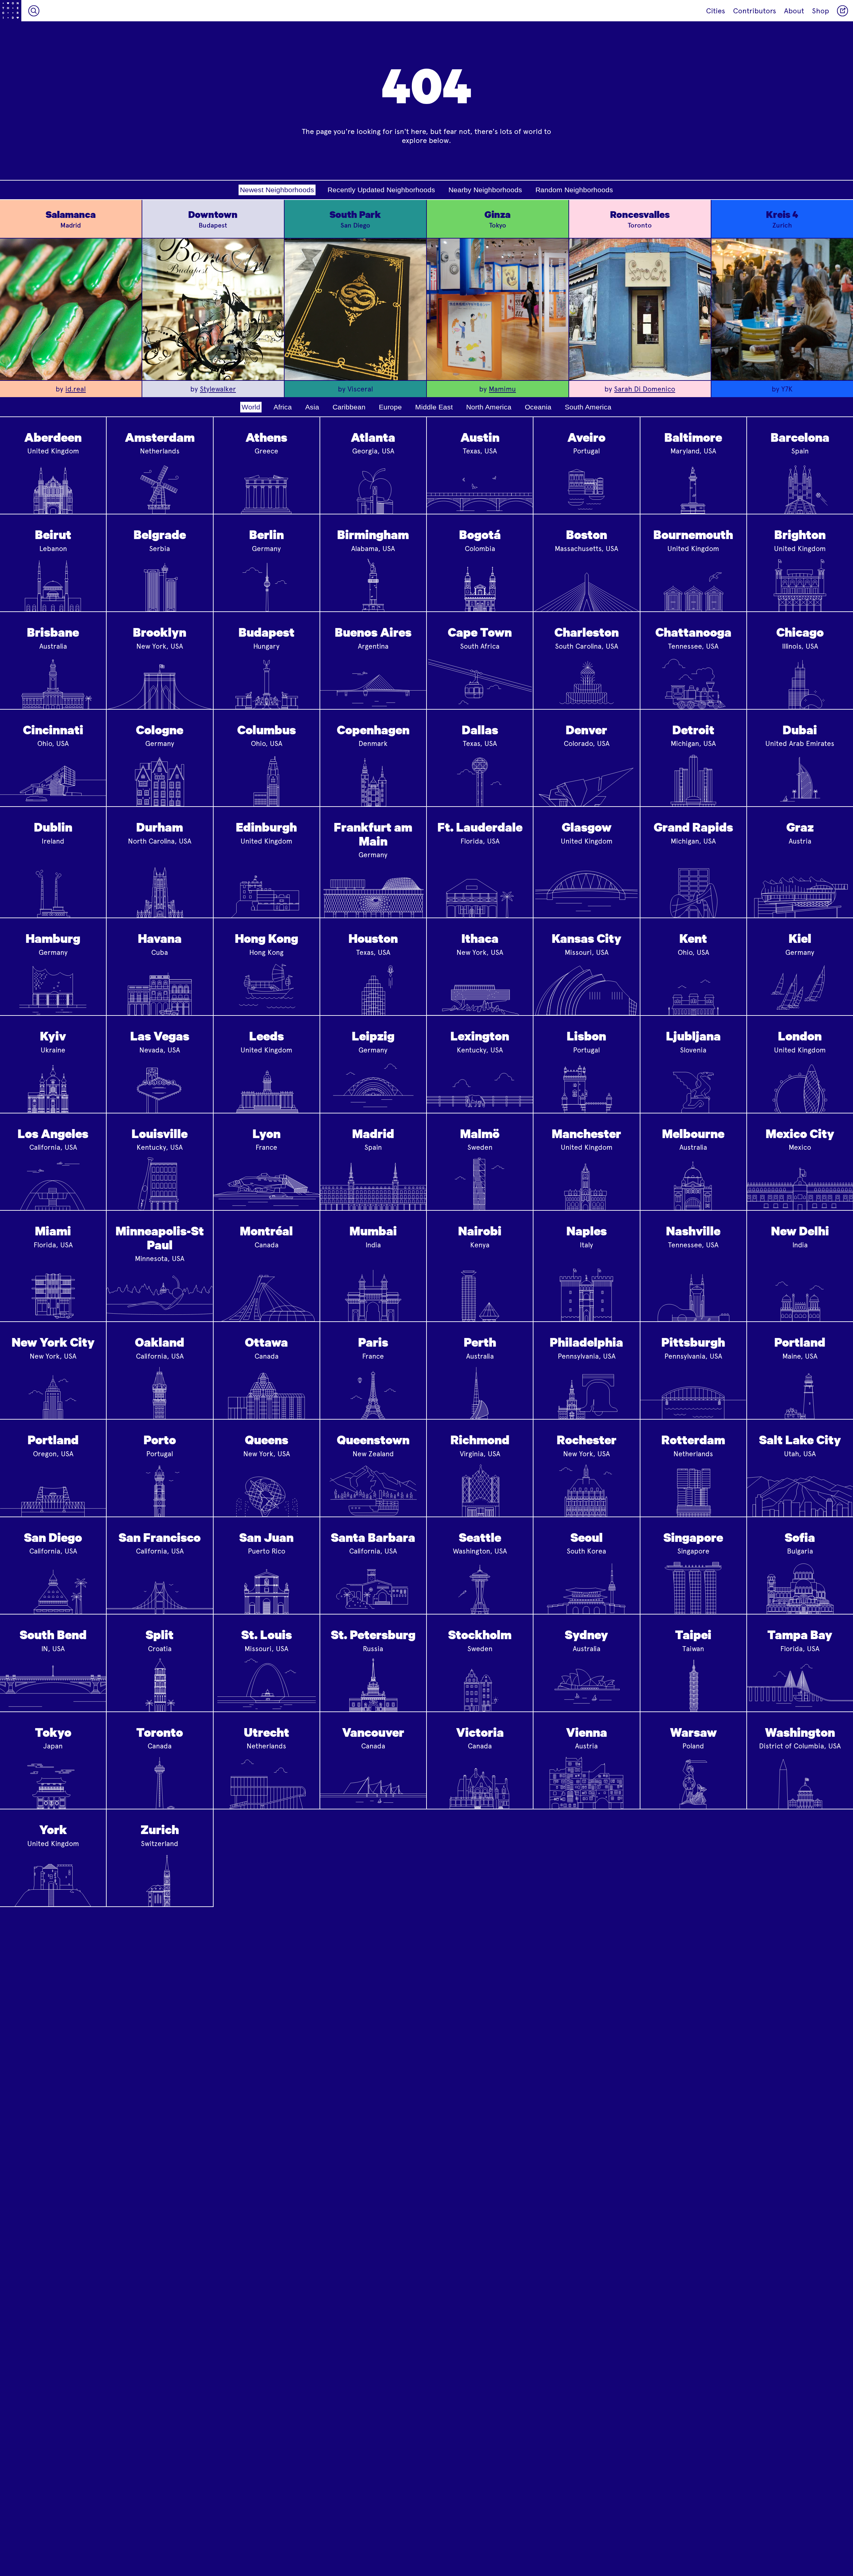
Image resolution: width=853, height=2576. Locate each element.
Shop (821, 11)
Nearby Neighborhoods (485, 190)
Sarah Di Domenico (645, 389)
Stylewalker (218, 389)
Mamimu (502, 389)
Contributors (755, 11)
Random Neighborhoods (574, 190)
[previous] (152, 309)
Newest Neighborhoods (277, 190)
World (251, 407)
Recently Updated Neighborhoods (381, 190)
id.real (75, 389)
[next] (132, 309)
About (794, 11)
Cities (716, 11)
